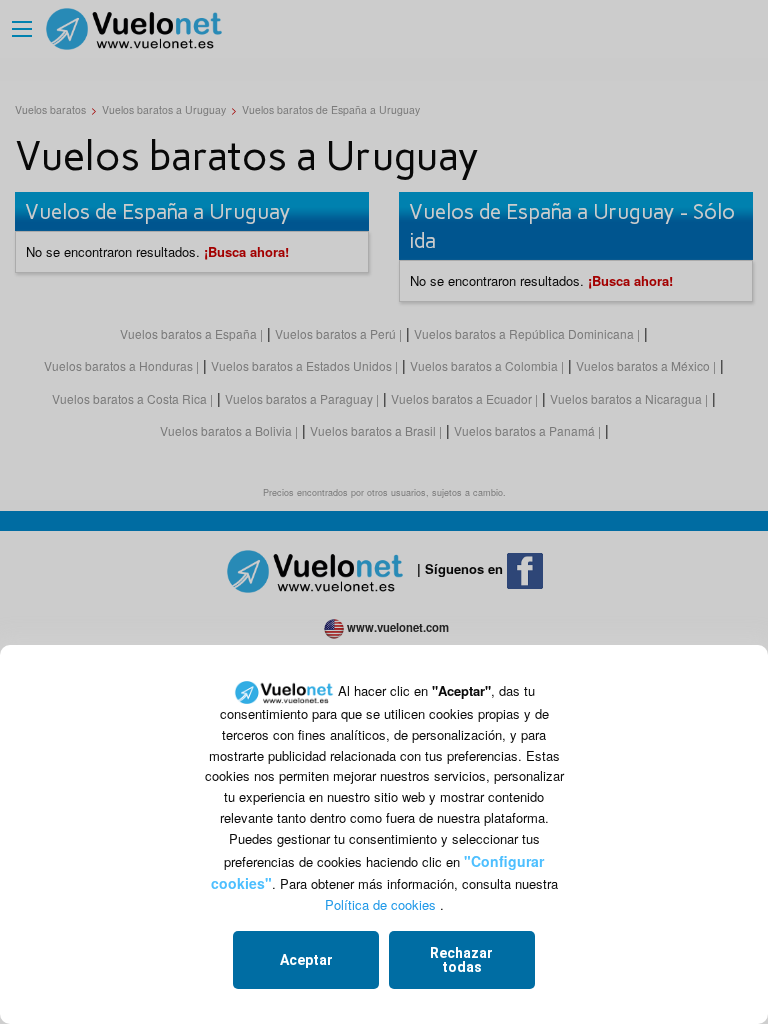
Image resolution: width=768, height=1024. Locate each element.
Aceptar (306, 960)
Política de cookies (380, 904)
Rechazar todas (461, 960)
